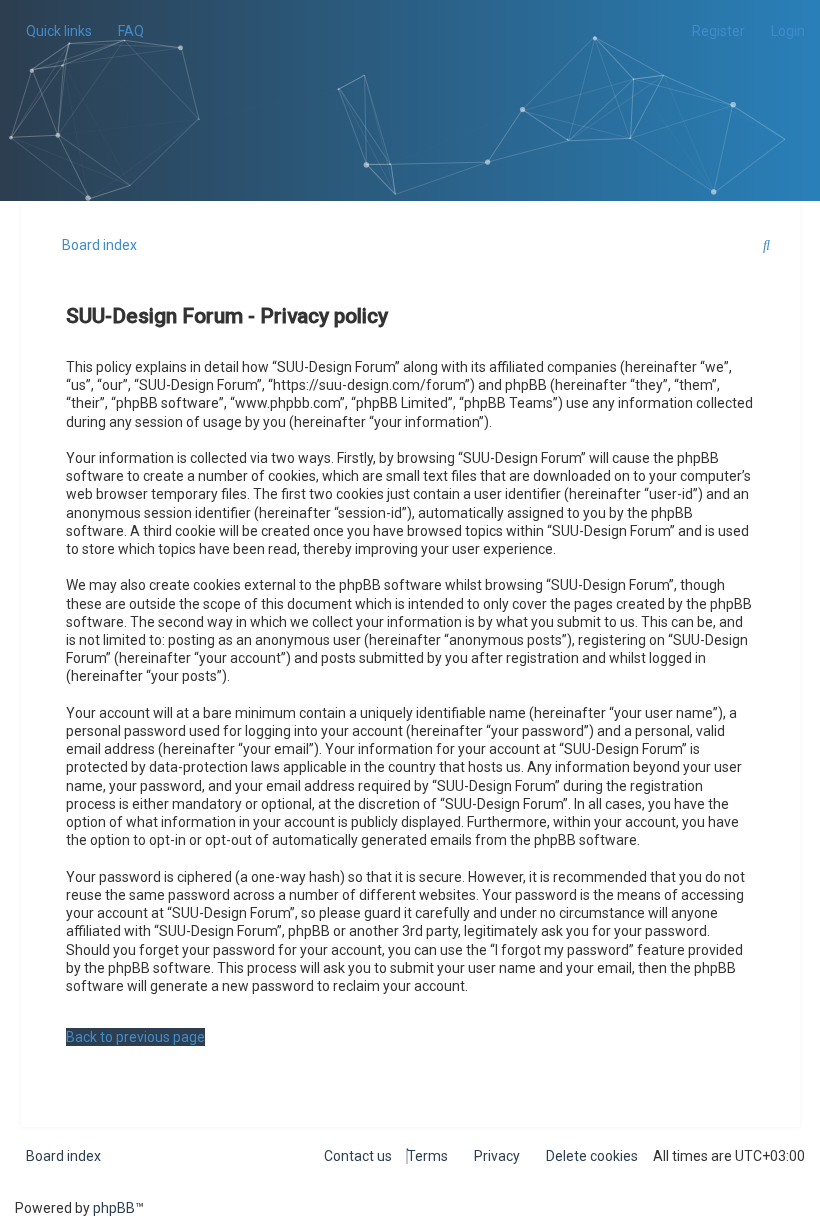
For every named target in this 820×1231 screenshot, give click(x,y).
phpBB (114, 1208)
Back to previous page (135, 1037)
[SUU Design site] (410, 75)
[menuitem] (125, 31)
